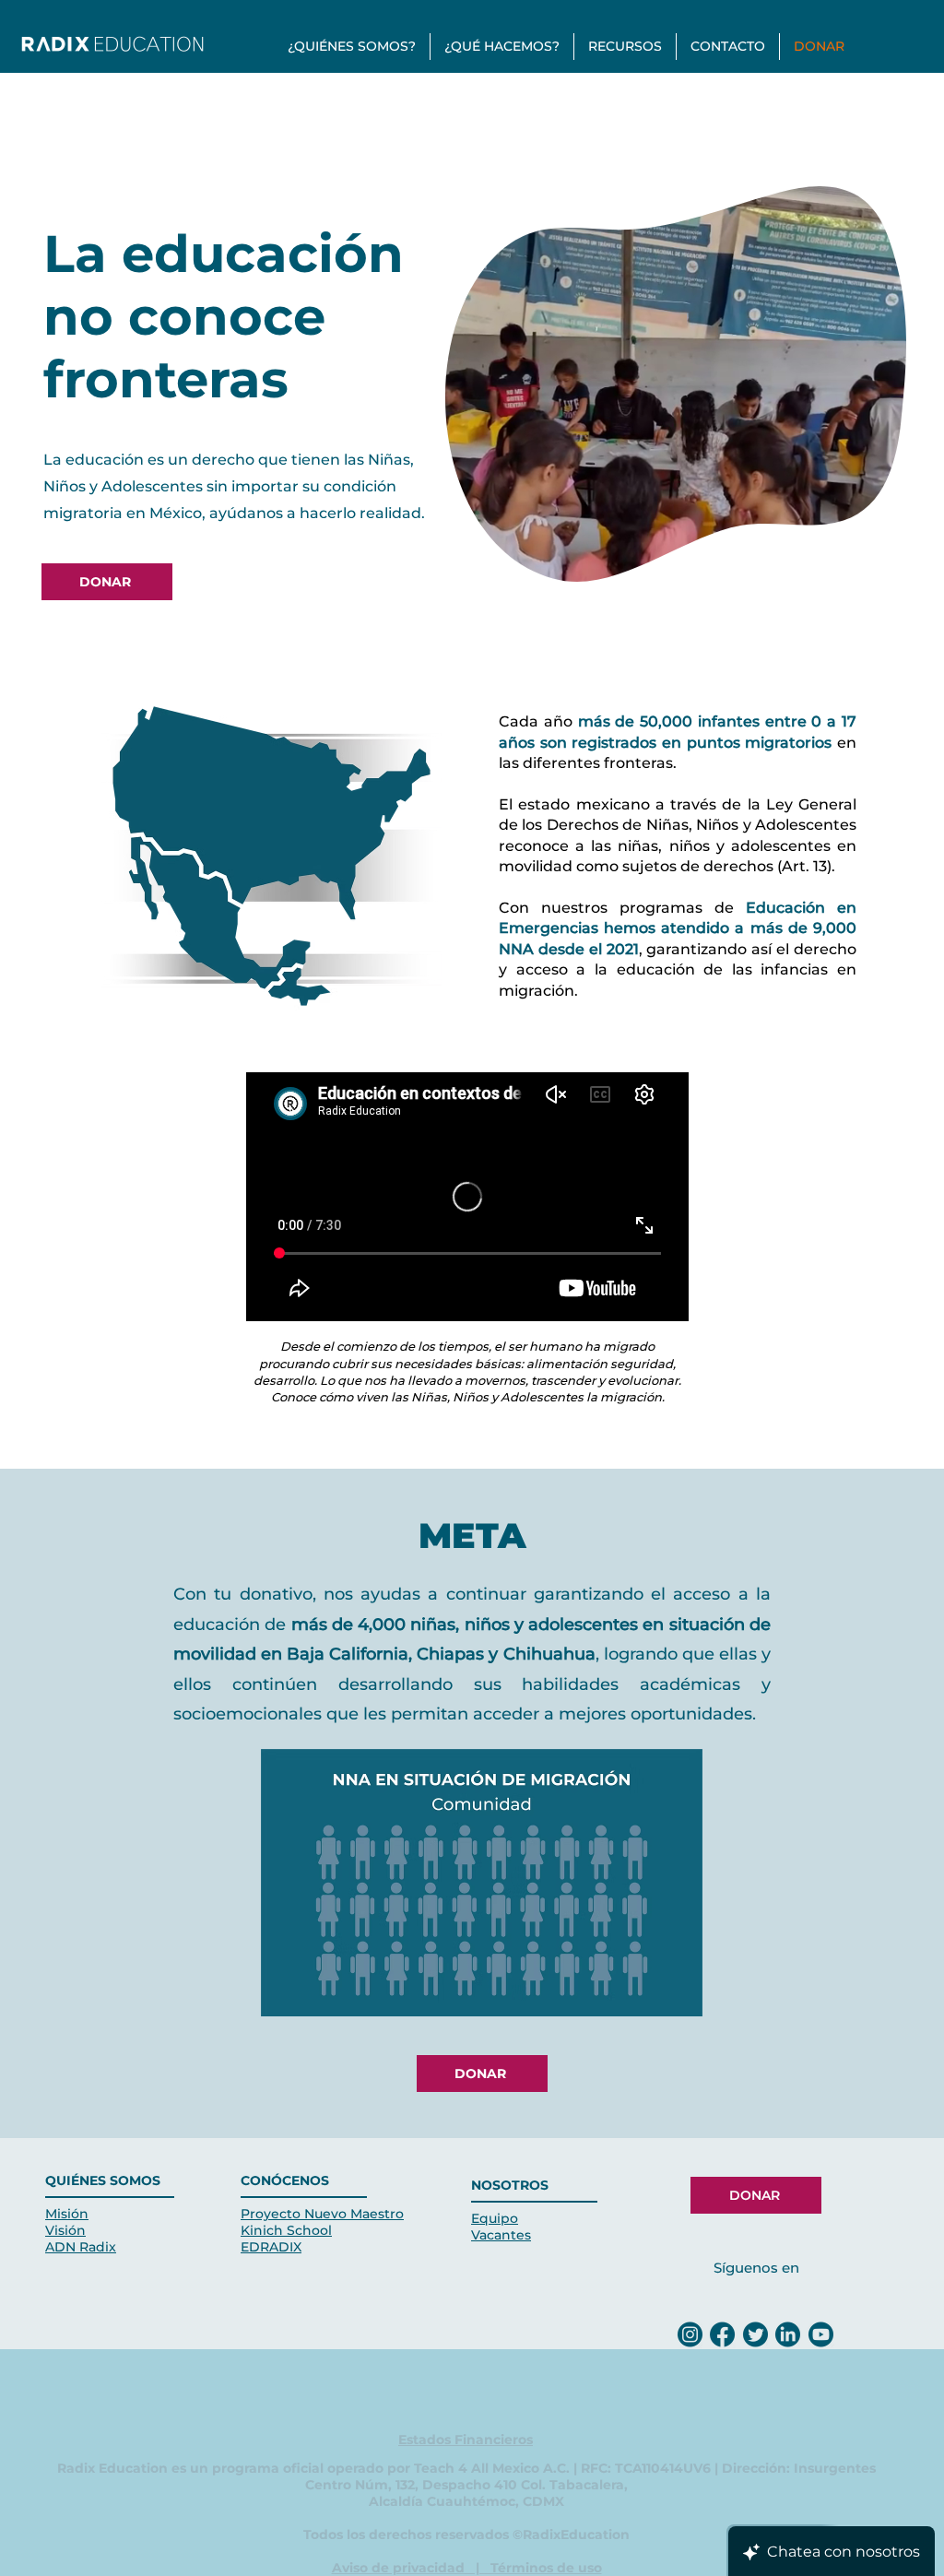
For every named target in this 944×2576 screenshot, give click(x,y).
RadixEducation (576, 2535)
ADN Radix (81, 2247)
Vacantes (501, 2235)
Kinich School (286, 2230)
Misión (67, 2214)
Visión (65, 2230)
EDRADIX (271, 2247)
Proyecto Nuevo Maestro (322, 2214)
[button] (352, 47)
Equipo (495, 2218)
